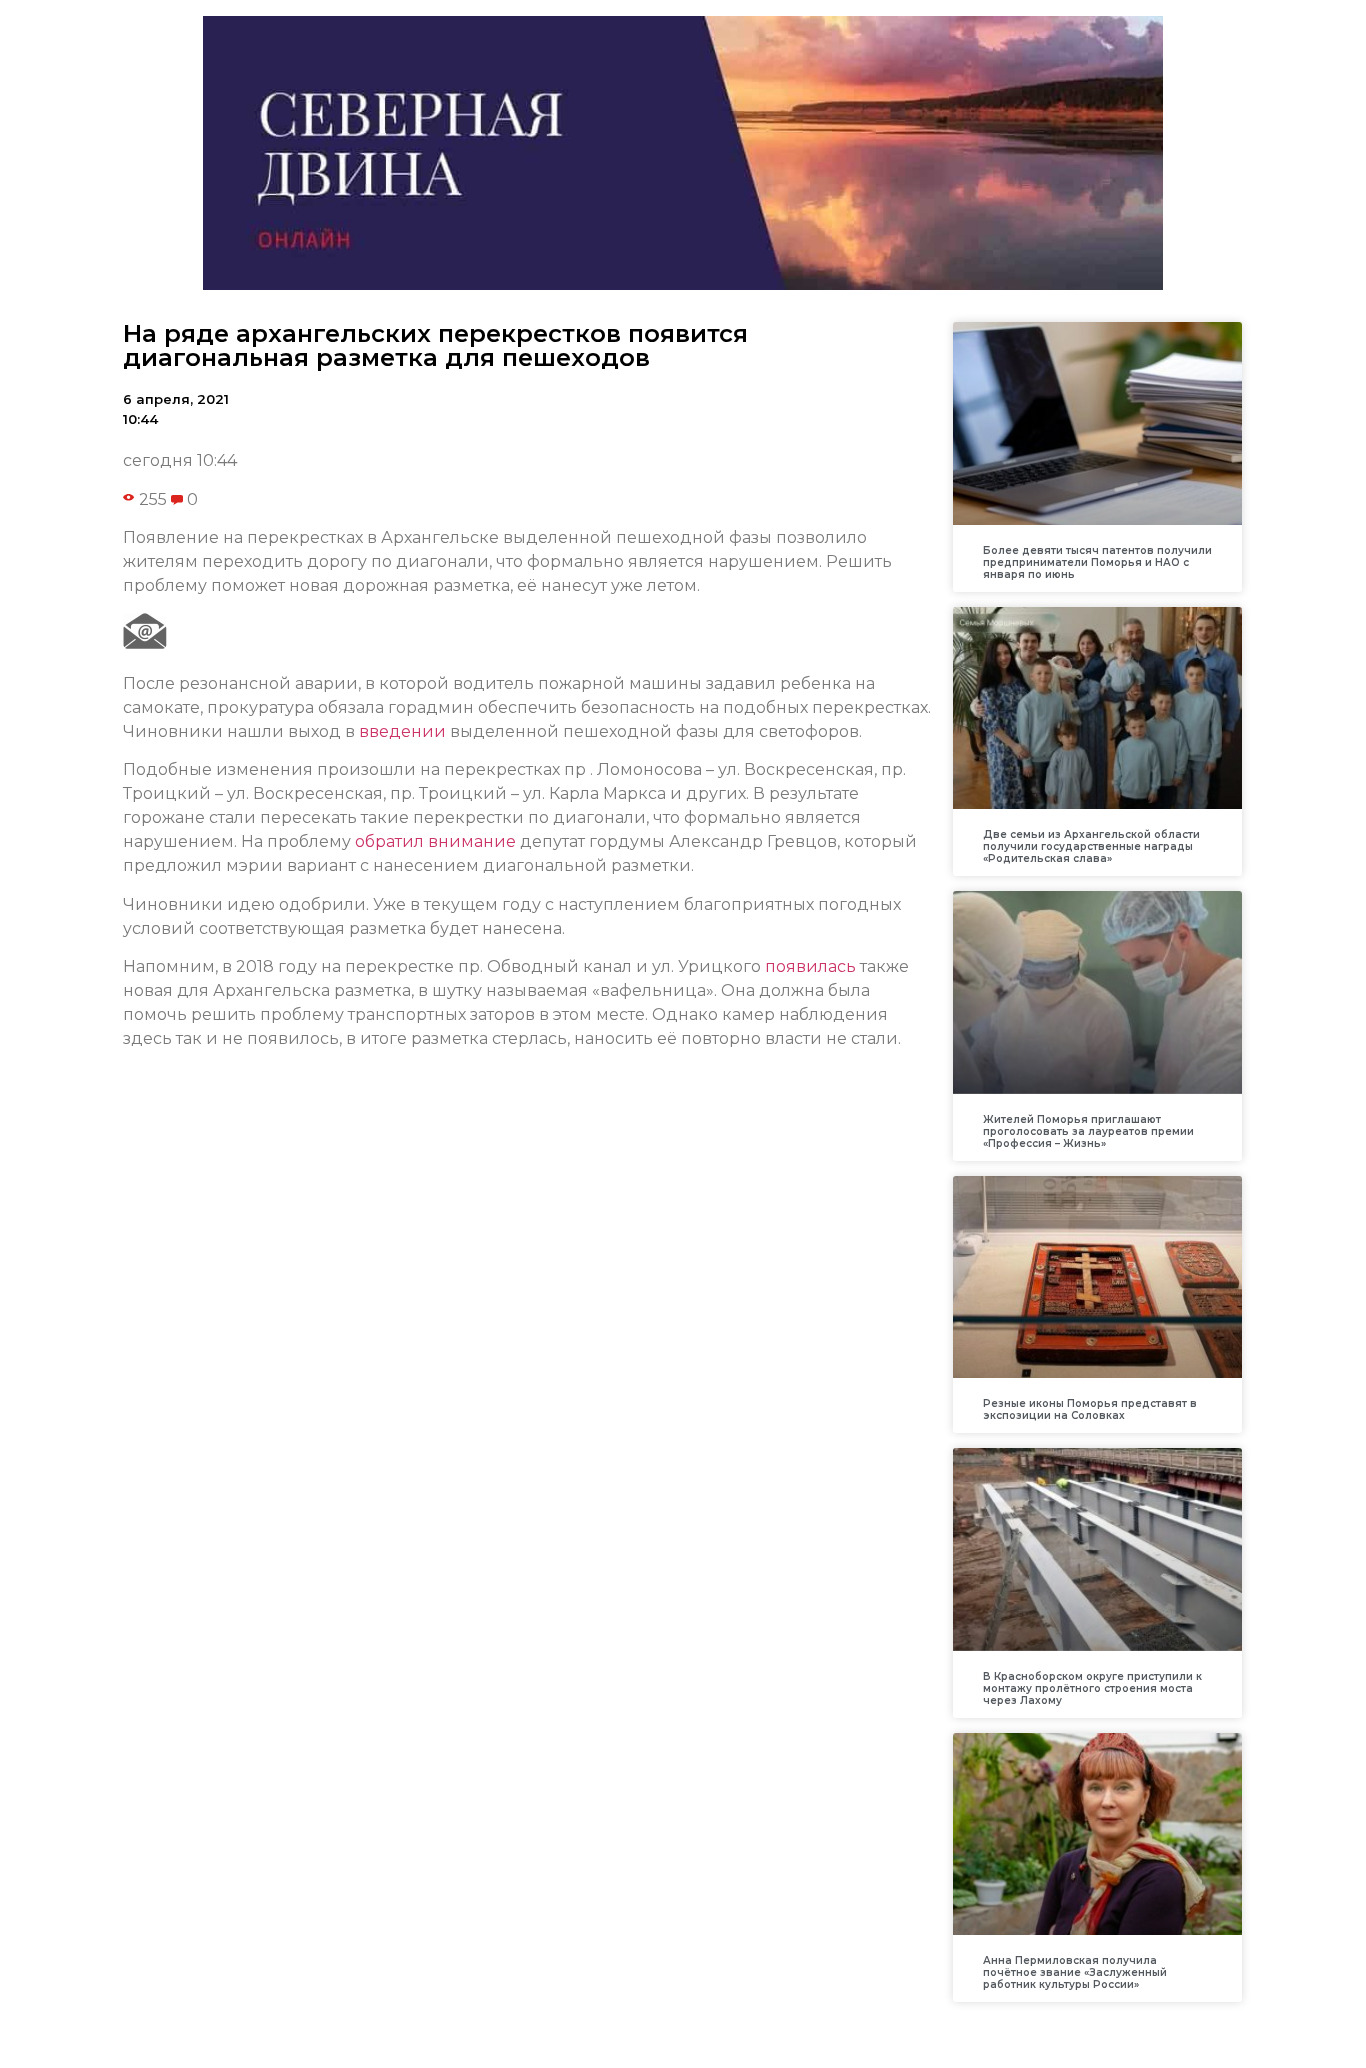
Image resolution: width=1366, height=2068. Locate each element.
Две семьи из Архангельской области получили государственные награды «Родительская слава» (1091, 846)
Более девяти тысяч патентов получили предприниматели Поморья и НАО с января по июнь (1097, 562)
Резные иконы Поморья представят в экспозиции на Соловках (1090, 1409)
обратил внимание (435, 841)
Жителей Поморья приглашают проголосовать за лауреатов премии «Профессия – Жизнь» (1088, 1131)
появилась (810, 966)
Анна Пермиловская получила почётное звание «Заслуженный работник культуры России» (1075, 1972)
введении (402, 731)
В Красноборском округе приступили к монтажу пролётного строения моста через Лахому (1092, 1688)
